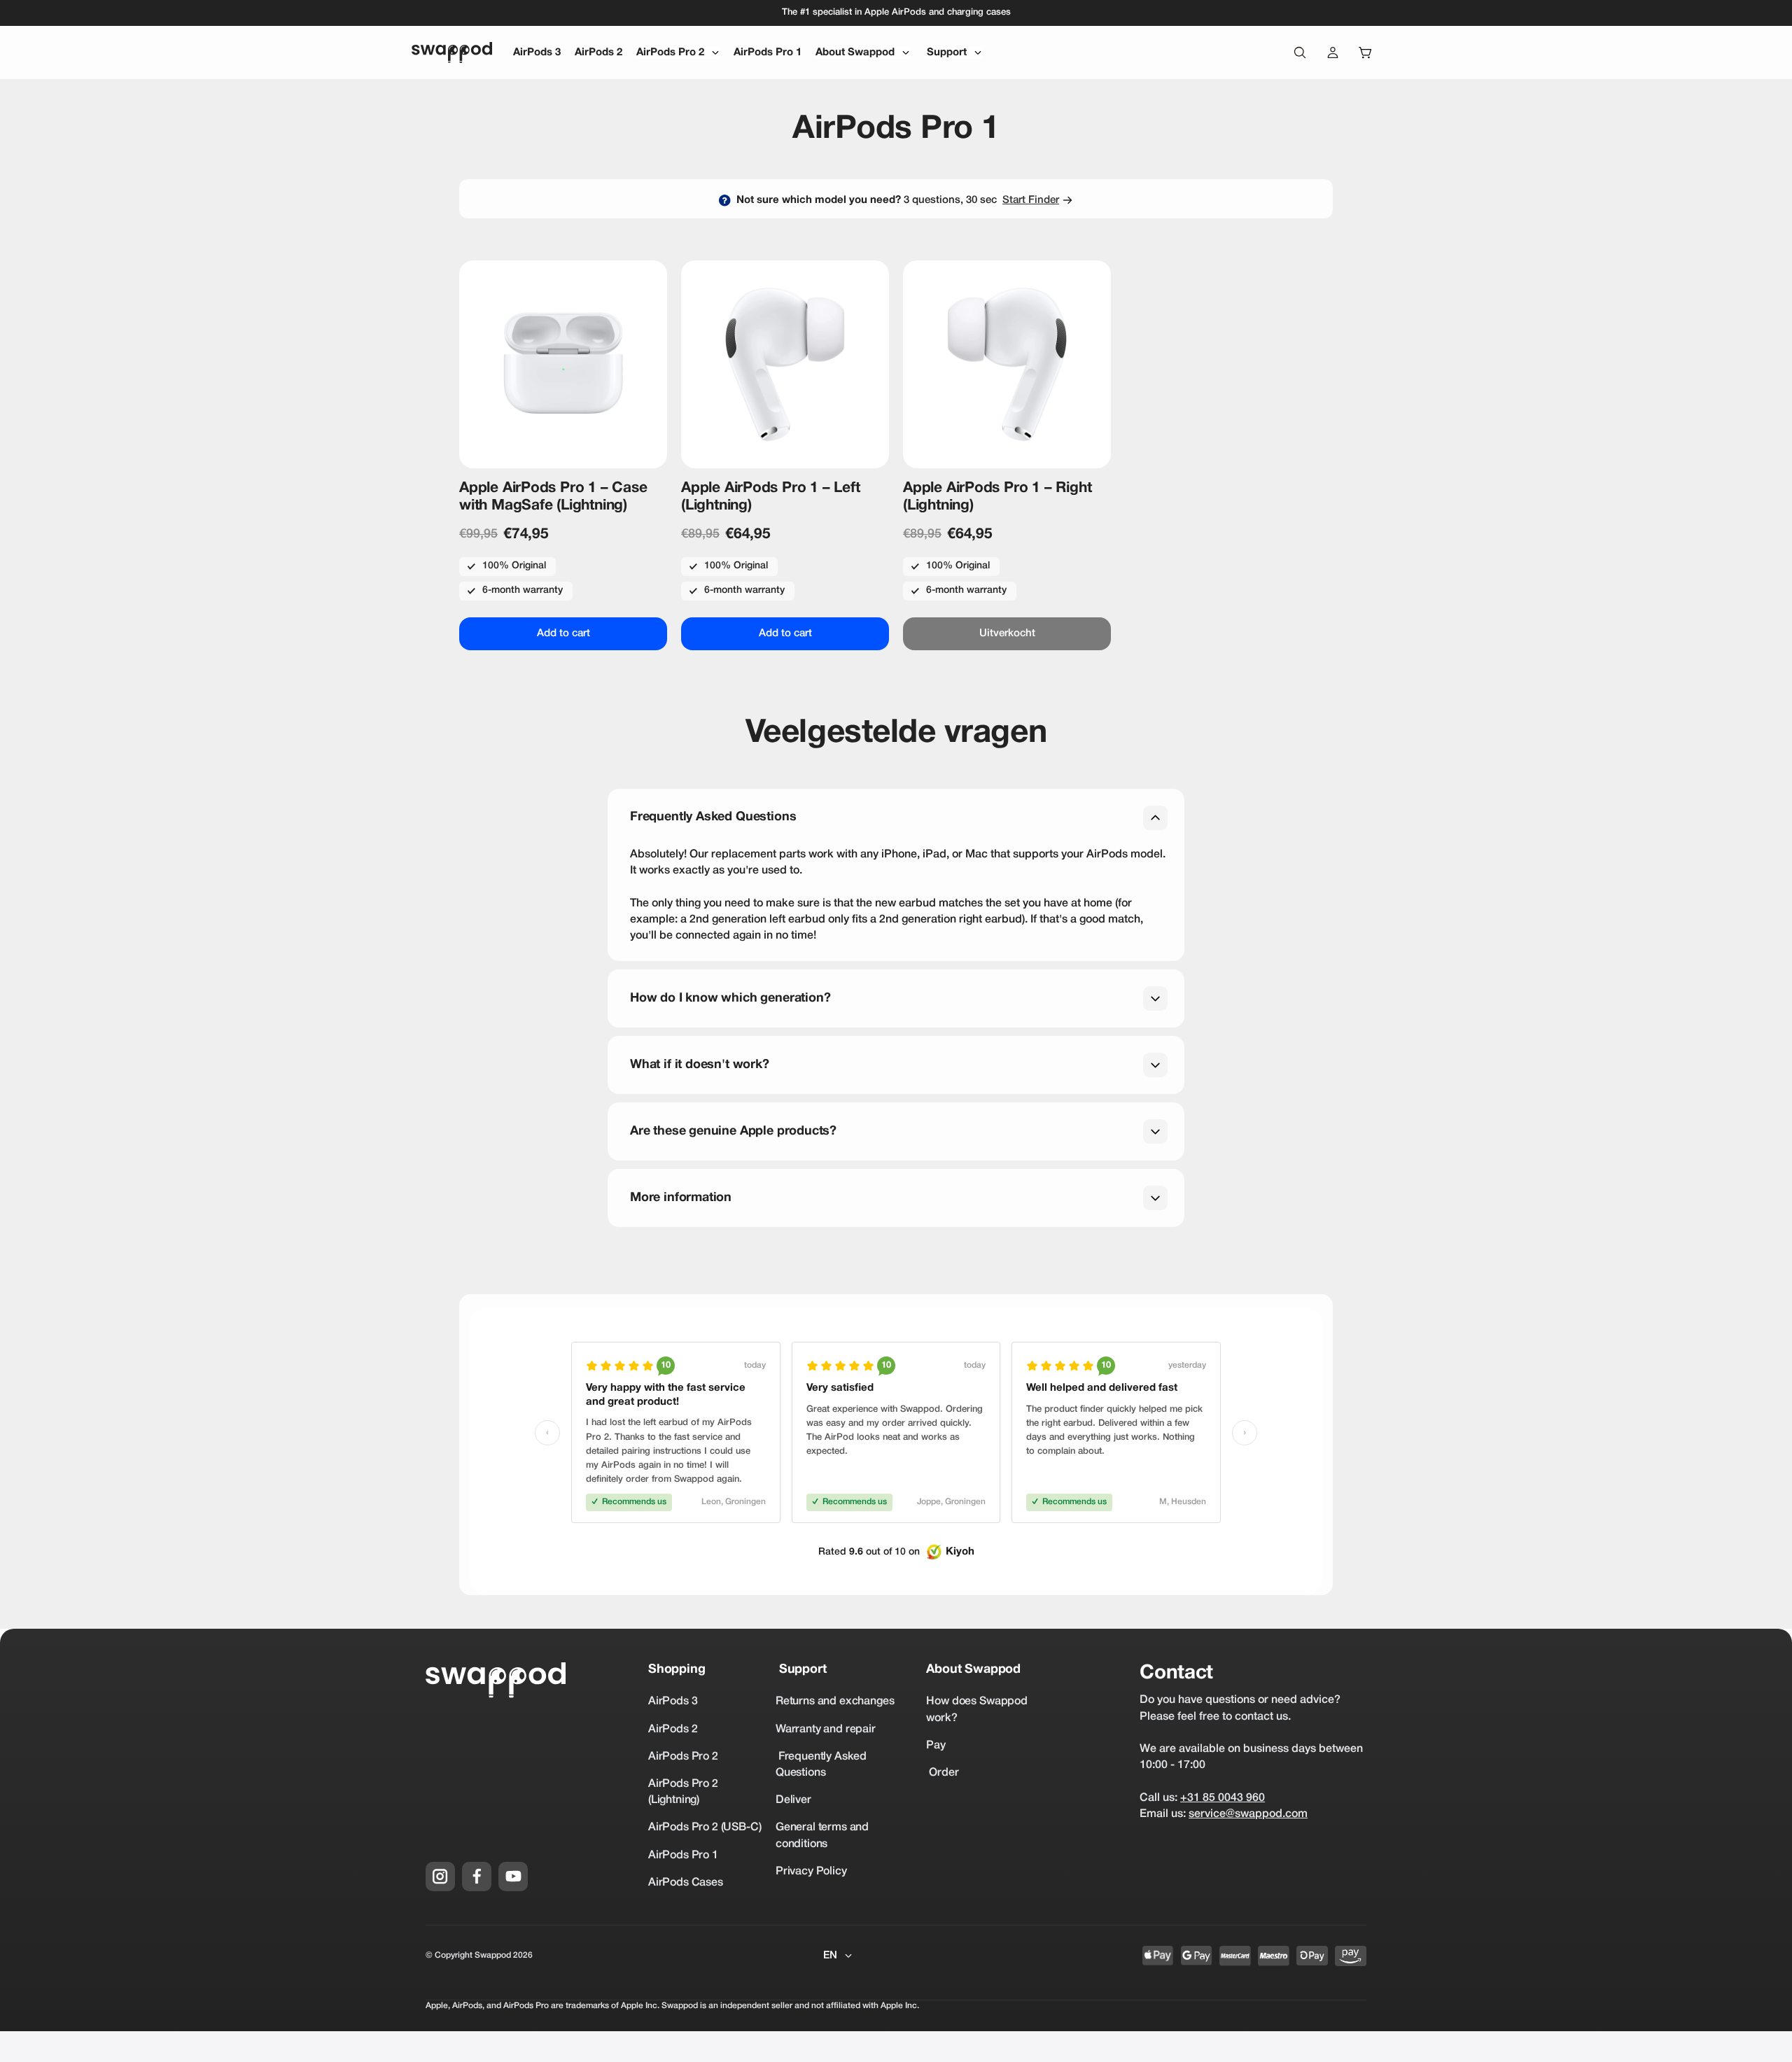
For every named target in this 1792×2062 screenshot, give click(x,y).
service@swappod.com (1248, 1814)
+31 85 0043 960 (1223, 1798)
